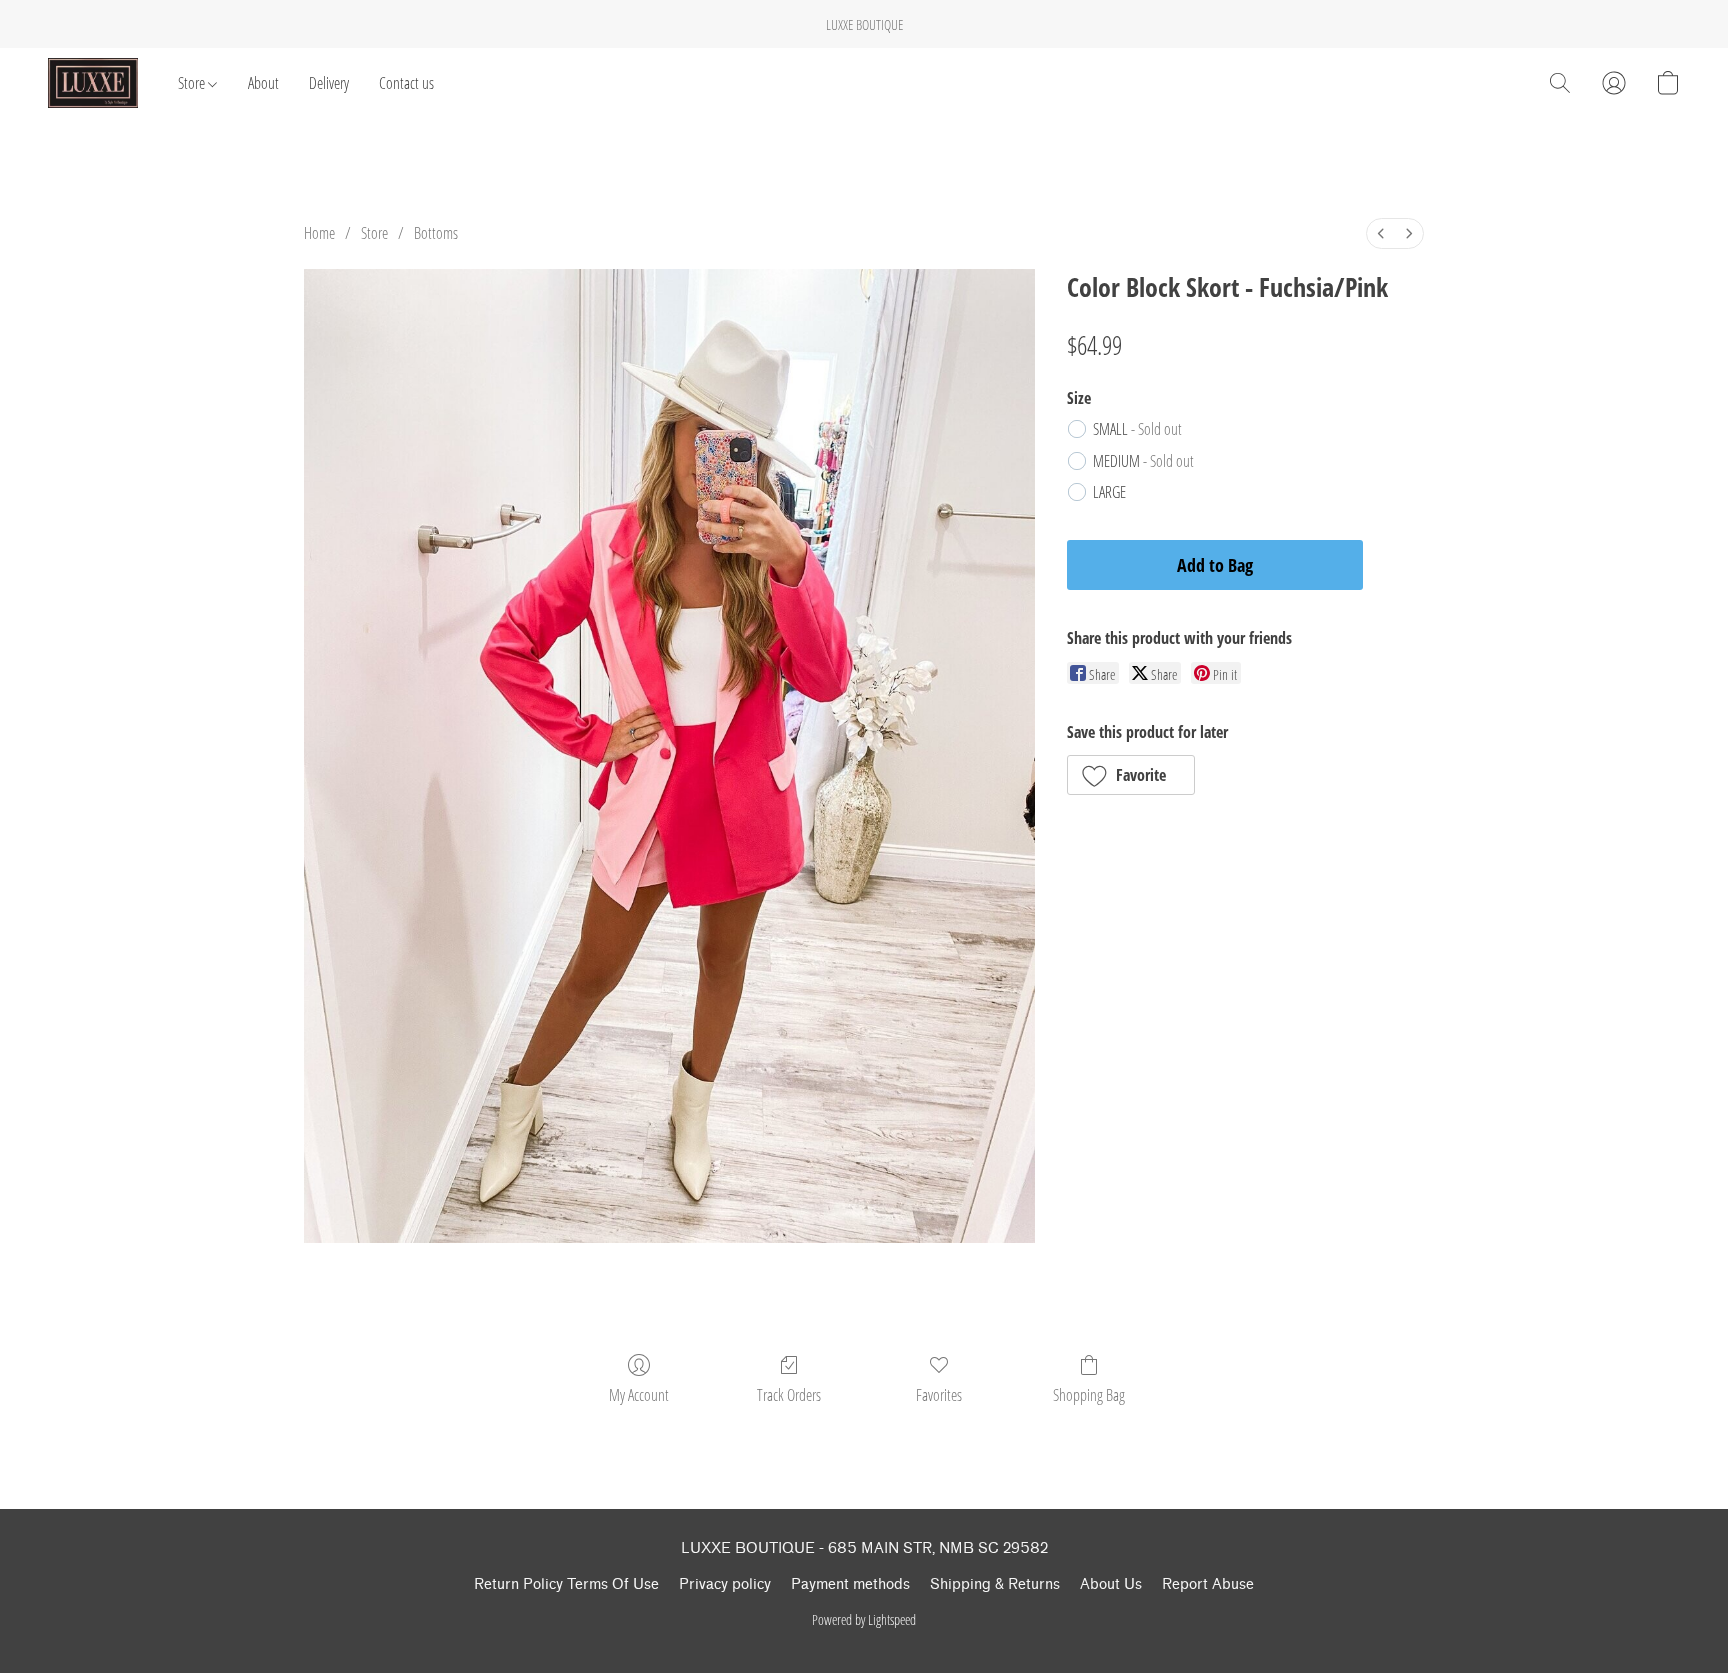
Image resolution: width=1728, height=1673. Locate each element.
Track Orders (789, 1395)
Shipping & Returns (995, 1584)
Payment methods (850, 1584)
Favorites (939, 1395)
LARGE (1109, 492)
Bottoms (436, 233)
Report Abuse (1208, 1584)
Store (193, 83)
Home (319, 233)
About (263, 83)
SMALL (1137, 429)
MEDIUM (1143, 461)
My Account (639, 1395)
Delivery (329, 83)
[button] (93, 83)
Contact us (406, 83)
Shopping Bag (1089, 1395)
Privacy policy (725, 1584)
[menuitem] (1381, 233)
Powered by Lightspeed (864, 1619)
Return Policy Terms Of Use (566, 1584)
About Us (1111, 1584)
